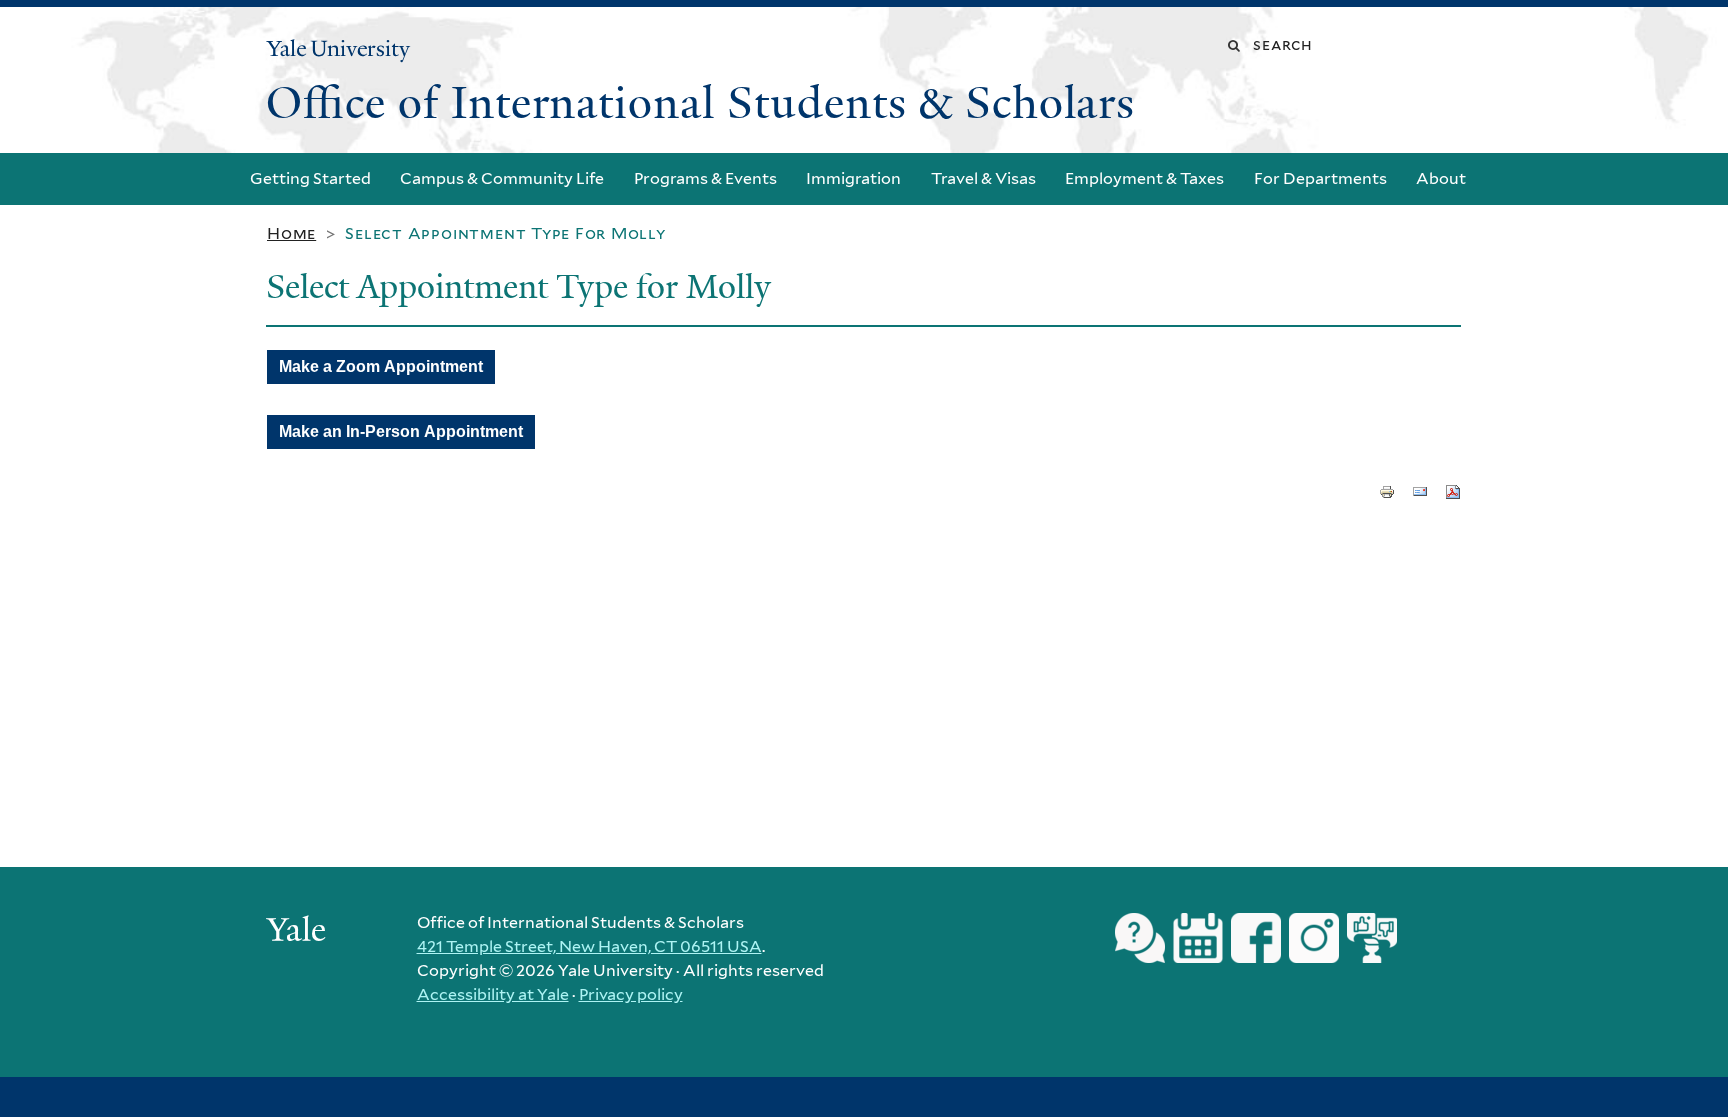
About (1441, 178)
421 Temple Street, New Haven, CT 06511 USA (589, 946)
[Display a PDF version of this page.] (1453, 490)
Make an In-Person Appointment (401, 431)
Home (291, 233)
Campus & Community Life (502, 178)
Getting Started (310, 178)
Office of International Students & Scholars (700, 103)
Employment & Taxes (1144, 178)
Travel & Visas (983, 178)
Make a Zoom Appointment (381, 366)
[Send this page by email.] (1420, 490)
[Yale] (299, 932)
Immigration (853, 178)
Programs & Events (705, 178)
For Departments (1320, 178)
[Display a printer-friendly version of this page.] (1387, 490)
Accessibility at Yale (493, 994)
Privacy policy (631, 994)
